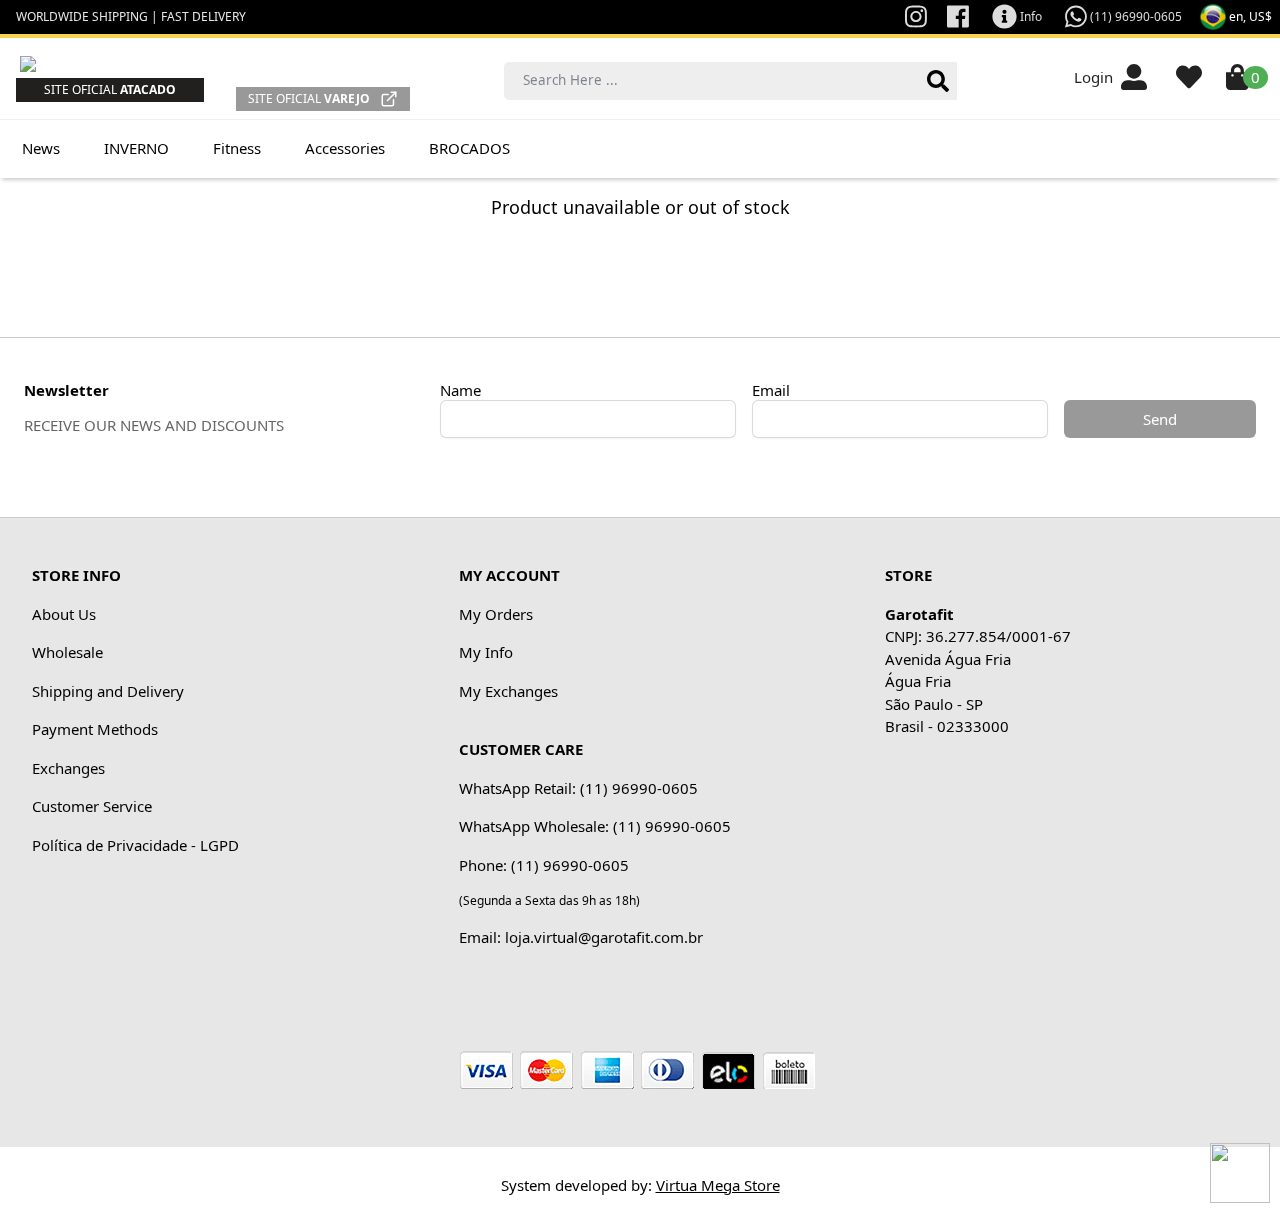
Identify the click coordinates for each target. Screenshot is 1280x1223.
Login (1097, 77)
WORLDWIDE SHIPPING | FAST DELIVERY (131, 16)
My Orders (496, 614)
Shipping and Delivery (108, 691)
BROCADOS (469, 148)
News (41, 148)
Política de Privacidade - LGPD (135, 845)
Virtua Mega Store (718, 1185)
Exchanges (68, 768)
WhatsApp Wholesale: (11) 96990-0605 (595, 826)
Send (1160, 419)
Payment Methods (95, 729)
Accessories (345, 148)
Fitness (237, 148)
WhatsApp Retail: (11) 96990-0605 (578, 788)
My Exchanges (508, 691)
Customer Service (92, 806)
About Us (64, 614)
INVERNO (136, 148)
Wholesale (67, 652)
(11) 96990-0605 (1134, 16)
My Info (486, 652)
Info (1029, 16)
